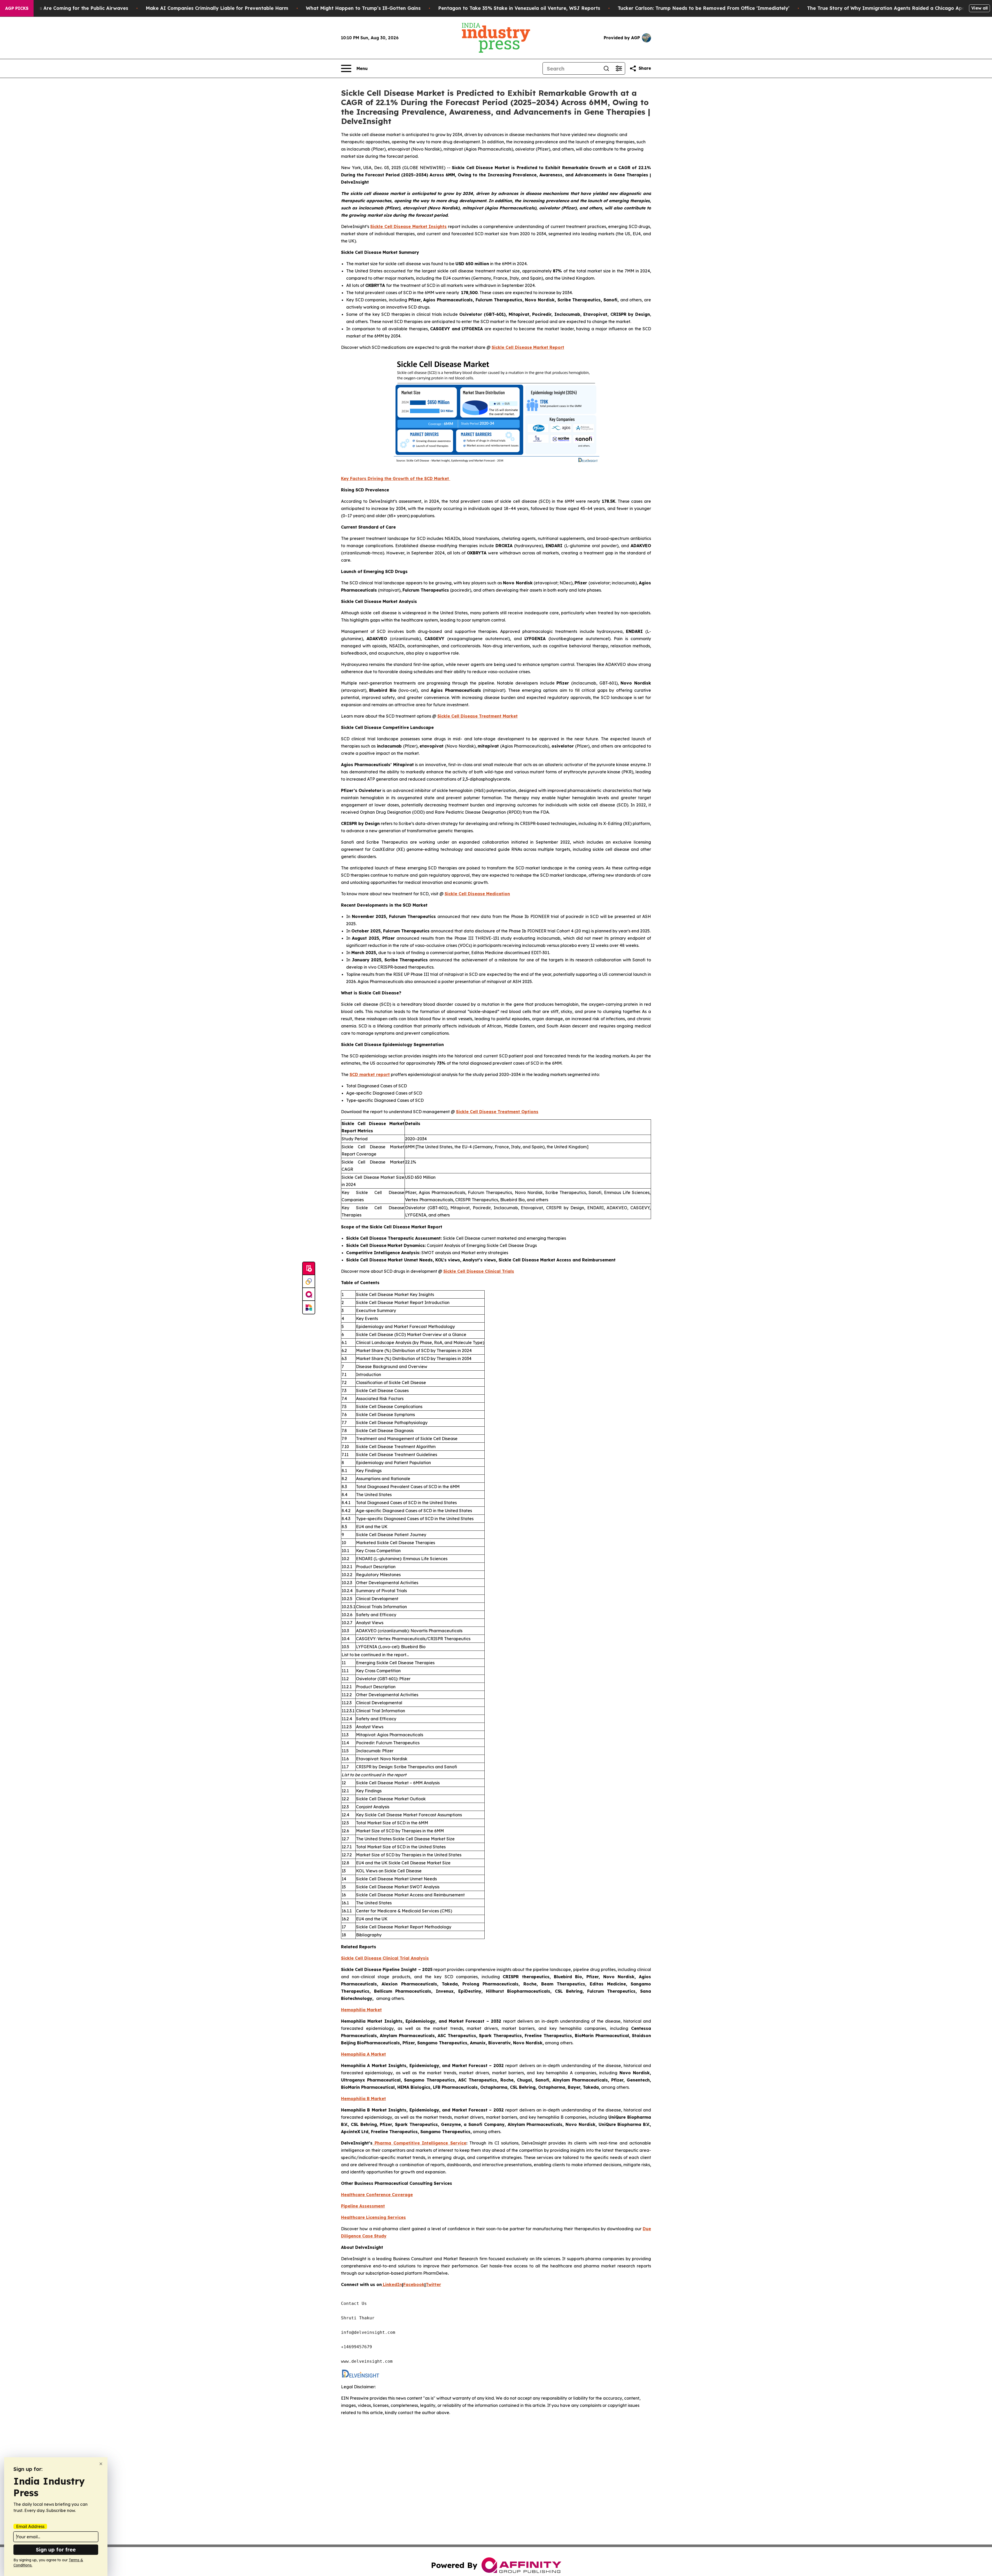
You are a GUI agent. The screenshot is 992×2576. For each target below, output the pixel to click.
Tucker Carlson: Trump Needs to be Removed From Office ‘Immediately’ (704, 8)
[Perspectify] (309, 1282)
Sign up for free (56, 2550)
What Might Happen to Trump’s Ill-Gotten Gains (363, 8)
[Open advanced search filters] (619, 68)
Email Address (30, 2526)
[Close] (101, 2464)
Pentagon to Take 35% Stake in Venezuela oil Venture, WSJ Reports (519, 8)
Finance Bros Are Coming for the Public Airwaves (70, 8)
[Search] (606, 68)
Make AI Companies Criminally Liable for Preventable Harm (217, 8)
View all (979, 8)
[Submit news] (309, 1269)
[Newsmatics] (309, 1307)
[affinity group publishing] (309, 1294)
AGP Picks (17, 8)
